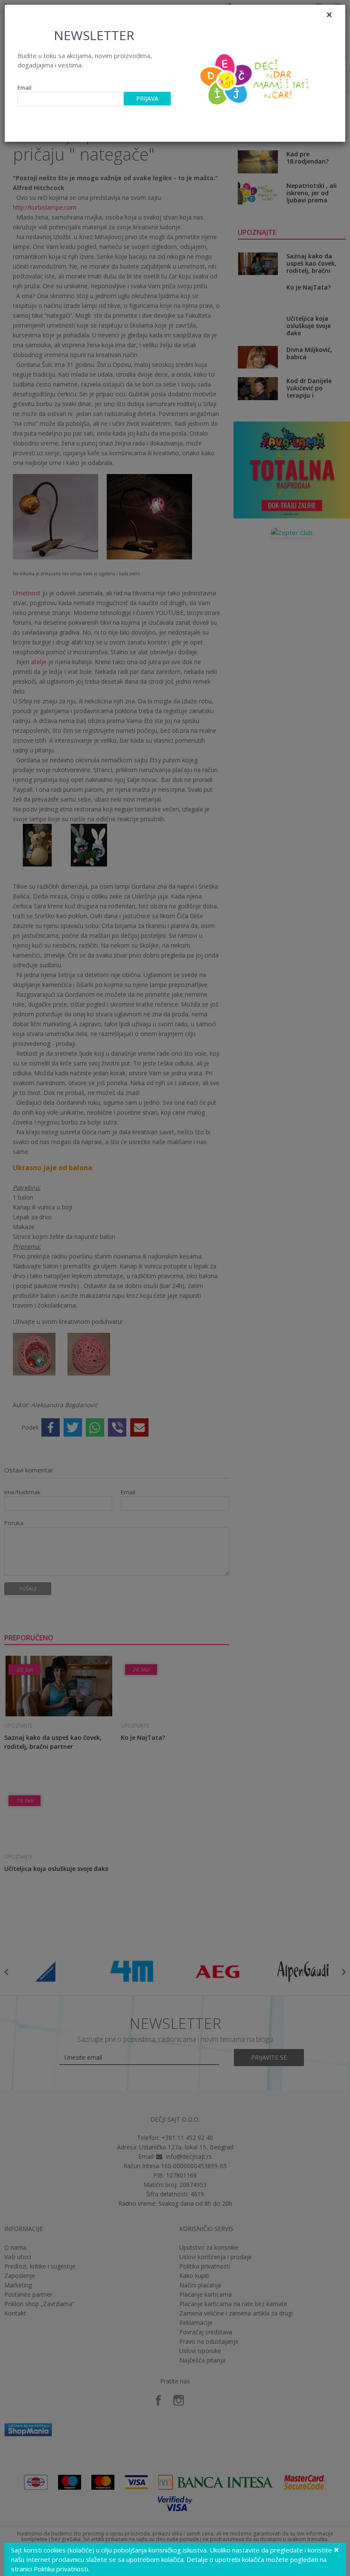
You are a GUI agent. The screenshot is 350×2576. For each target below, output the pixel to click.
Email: (25, 88)
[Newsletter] (256, 77)
